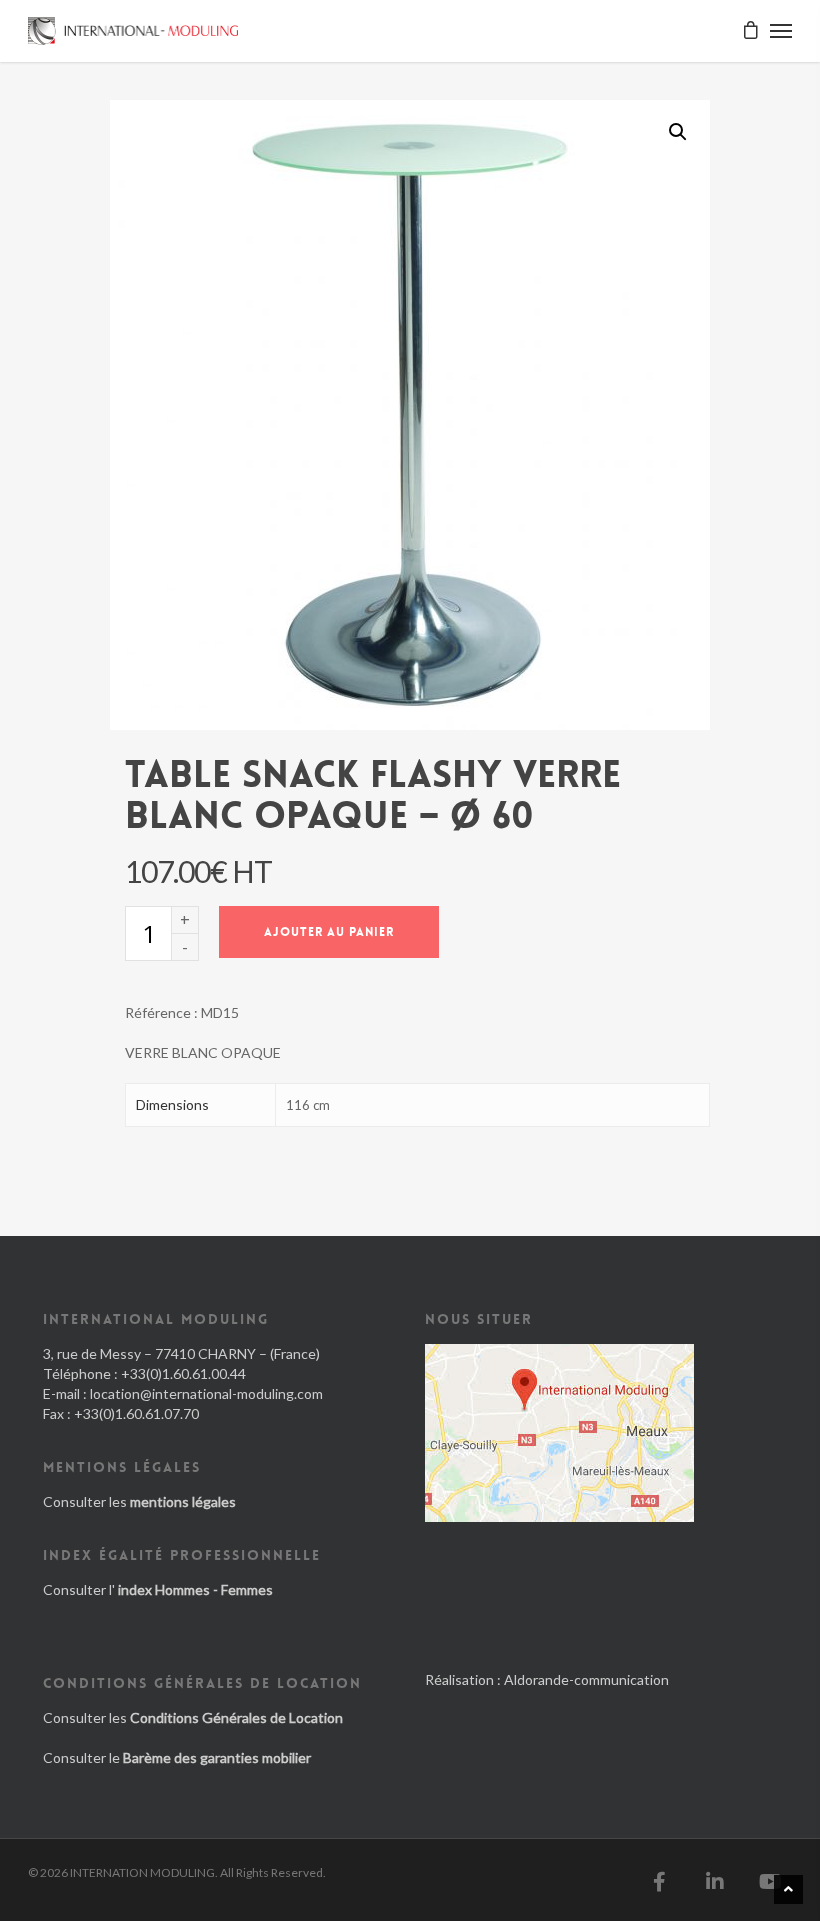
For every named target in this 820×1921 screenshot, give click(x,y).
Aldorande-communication (586, 1679)
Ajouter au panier (329, 932)
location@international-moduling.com (206, 1393)
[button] (678, 132)
